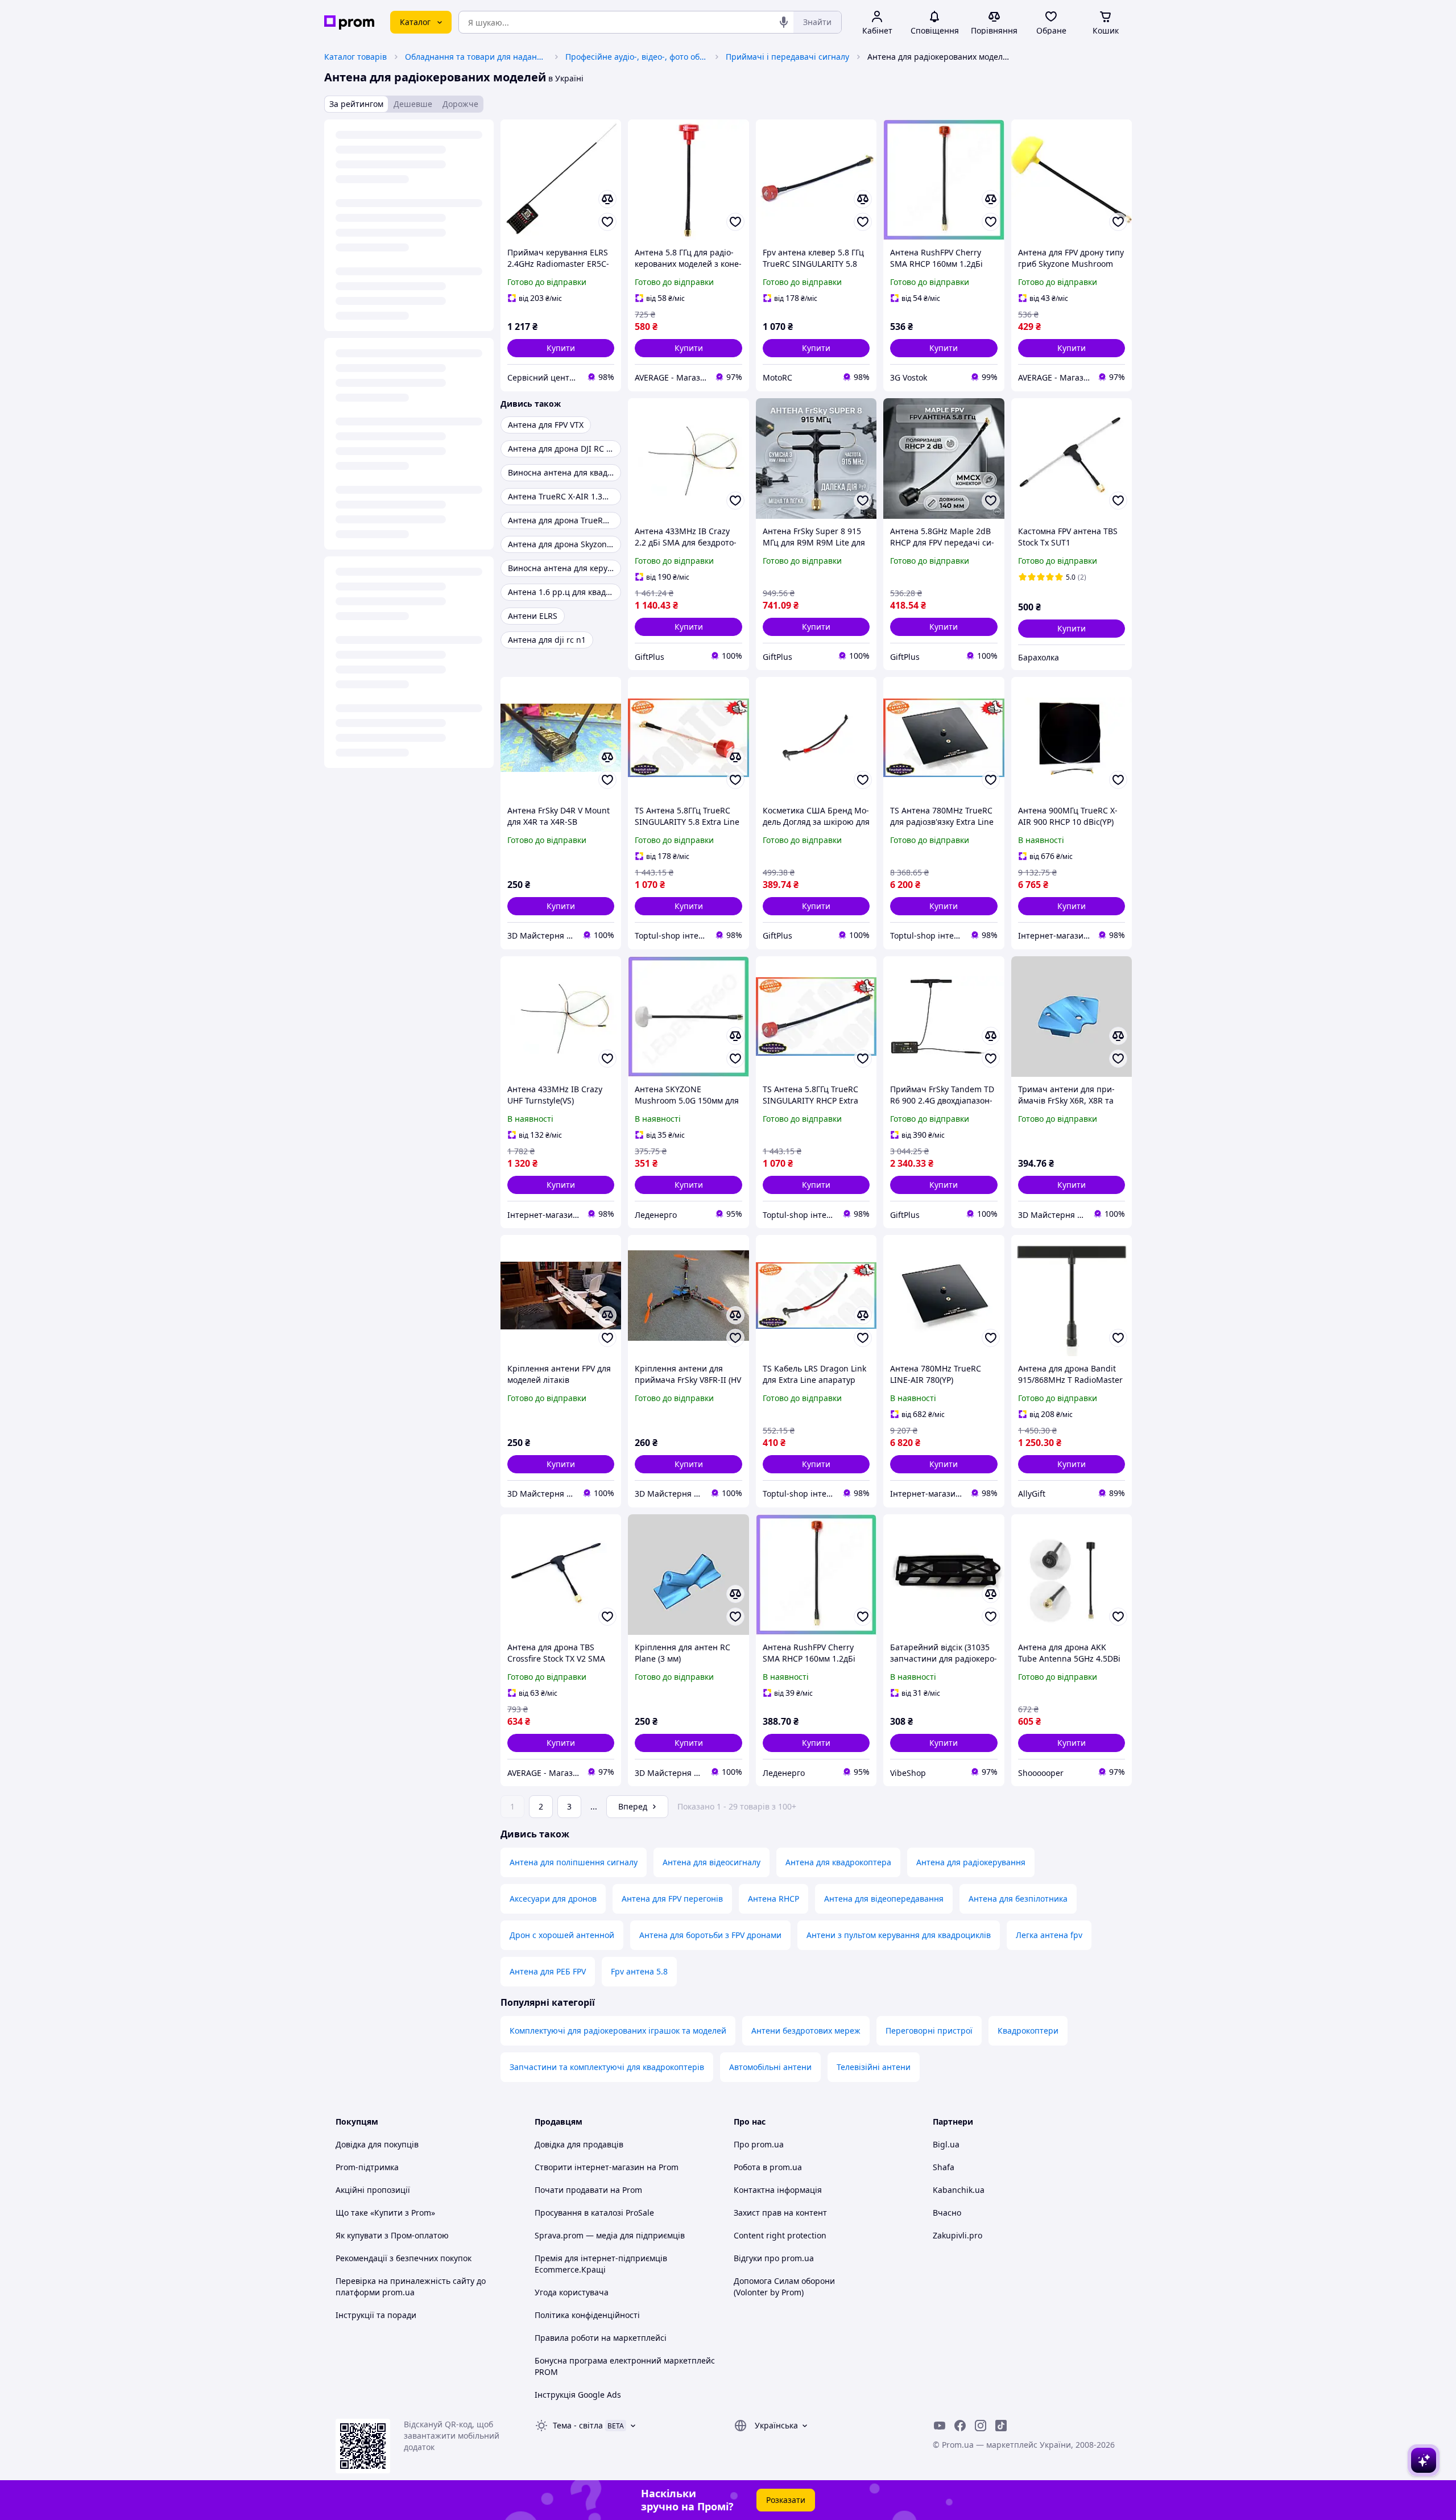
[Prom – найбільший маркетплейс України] (349, 22)
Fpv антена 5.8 (639, 1971)
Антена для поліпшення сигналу (574, 1862)
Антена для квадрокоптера (838, 1862)
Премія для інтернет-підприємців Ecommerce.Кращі (601, 2264)
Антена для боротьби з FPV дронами (710, 1935)
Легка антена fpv (1049, 1935)
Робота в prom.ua (768, 2167)
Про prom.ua (759, 2144)
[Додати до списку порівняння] (607, 199)
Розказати (786, 2500)
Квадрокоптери (1028, 2031)
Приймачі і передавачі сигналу (787, 57)
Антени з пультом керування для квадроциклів (899, 1935)
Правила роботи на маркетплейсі (601, 2338)
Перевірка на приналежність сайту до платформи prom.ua (411, 2286)
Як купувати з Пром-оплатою (392, 2235)
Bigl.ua (946, 2144)
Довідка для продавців (579, 2144)
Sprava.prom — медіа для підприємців (610, 2235)
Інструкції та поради (376, 2315)
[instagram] (981, 2426)
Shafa (944, 2167)
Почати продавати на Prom (588, 2190)
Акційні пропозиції (373, 2190)
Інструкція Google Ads (578, 2395)
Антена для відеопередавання (884, 1899)
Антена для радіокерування (971, 1862)
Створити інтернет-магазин (590, 2167)
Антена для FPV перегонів (672, 1899)
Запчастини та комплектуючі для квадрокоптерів (607, 2067)
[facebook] (960, 2426)
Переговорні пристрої (929, 2031)
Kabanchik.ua (959, 2190)
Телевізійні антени (874, 2067)
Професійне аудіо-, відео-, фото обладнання (636, 57)
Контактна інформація (778, 2190)
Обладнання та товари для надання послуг (476, 57)
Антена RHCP (773, 1899)
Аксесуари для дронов (553, 1899)
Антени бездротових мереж (806, 2031)
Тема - (578, 2425)
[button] (561, 348)
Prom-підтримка (367, 2167)
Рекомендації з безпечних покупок (404, 2258)
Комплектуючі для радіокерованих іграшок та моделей (618, 2031)
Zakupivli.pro (957, 2235)
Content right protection (780, 2235)
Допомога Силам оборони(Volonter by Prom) (784, 2286)
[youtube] (940, 2426)
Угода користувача (572, 2292)
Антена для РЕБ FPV (548, 1971)
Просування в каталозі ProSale (594, 2213)
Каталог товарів (355, 57)
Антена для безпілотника (1018, 1899)
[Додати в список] (607, 222)
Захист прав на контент (780, 2213)
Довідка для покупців (377, 2144)
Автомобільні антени (770, 2067)
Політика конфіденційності (587, 2315)
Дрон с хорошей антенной (562, 1935)
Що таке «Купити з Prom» (385, 2213)
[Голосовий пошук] (784, 22)
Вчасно (947, 2213)
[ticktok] (1001, 2426)
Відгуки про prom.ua (774, 2258)
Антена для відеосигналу (712, 1862)
